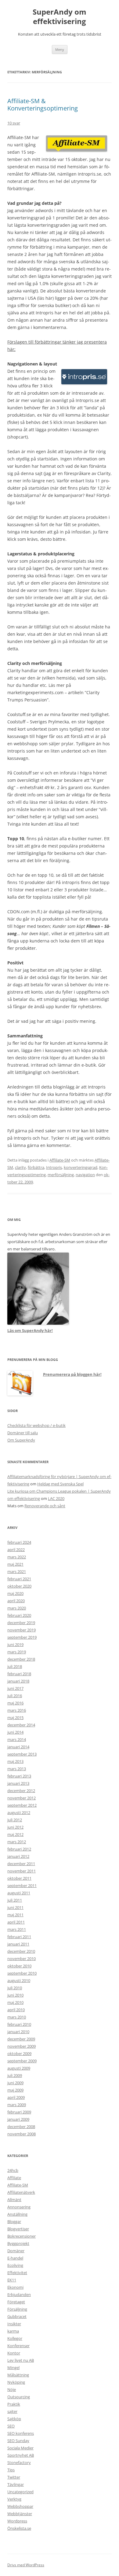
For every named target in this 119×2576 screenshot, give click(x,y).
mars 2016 (17, 1710)
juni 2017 (15, 1688)
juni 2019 (15, 1645)
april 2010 (16, 2010)
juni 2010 (15, 1995)
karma (13, 2331)
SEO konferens (21, 2433)
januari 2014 (18, 1747)
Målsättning (18, 2375)
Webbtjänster (20, 2514)
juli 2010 (15, 1988)
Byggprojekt (18, 2243)
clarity (20, 1167)
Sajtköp (14, 2419)
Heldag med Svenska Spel (60, 1484)
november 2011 (22, 1871)
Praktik (14, 2404)
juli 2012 (15, 1820)
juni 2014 (15, 1732)
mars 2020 (17, 1608)
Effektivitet (17, 2273)
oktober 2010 (19, 1966)
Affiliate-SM (60, 1160)
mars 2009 (17, 2105)
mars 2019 (17, 1652)
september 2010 (22, 1973)
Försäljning (17, 2309)
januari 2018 (18, 1681)
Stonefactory (19, 2462)
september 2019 (22, 1637)
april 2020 (16, 1601)
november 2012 (22, 1798)
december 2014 (21, 1725)
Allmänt (14, 2200)
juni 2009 (15, 2083)
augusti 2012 (19, 1812)
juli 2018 (15, 1666)
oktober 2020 (19, 1586)
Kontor (14, 2353)
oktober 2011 (19, 1878)
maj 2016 (15, 1703)
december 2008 (21, 2127)
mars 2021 (17, 1571)
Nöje (12, 2389)
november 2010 (22, 1959)
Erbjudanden (19, 2295)
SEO (11, 2426)
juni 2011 (15, 1907)
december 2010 (21, 1951)
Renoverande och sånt (45, 1506)
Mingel (13, 2368)
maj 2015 (15, 1718)
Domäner (16, 2251)
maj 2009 (15, 2090)
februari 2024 (19, 1542)
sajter (12, 2411)
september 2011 (22, 1886)
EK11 (12, 2280)
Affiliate (14, 2178)
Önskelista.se (19, 2528)
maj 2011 (15, 1915)
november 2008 (22, 2134)
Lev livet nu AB (21, 2360)
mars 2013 (17, 1769)
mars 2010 (17, 2017)
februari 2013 (19, 1776)
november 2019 (22, 1630)
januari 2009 (18, 2119)
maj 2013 (15, 1761)
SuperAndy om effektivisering (60, 17)
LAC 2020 (56, 1498)
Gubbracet (17, 2316)
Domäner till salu (23, 1433)
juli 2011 (15, 1900)
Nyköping (16, 2382)
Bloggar (14, 2221)
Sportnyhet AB (21, 2455)
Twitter (14, 2477)
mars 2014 (17, 1739)
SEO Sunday (18, 2441)
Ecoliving (15, 2265)
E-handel (15, 2258)
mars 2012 (17, 1842)
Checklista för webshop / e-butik (36, 1425)
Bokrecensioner (22, 2236)
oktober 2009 (19, 2053)
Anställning (17, 2214)
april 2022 (16, 1550)
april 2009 (16, 2097)
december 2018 (21, 1659)
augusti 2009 (19, 2068)
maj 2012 (15, 1834)
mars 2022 (17, 1557)
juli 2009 (15, 2075)
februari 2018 (19, 1674)
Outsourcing (19, 2397)
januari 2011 (18, 1944)
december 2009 (21, 2039)
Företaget (16, 2302)
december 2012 (21, 1791)
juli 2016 (15, 1696)
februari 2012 (19, 1849)
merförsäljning (61, 1175)
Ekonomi (15, 2287)
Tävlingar (16, 2484)
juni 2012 (15, 1827)
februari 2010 (19, 2024)
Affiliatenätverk (21, 2192)
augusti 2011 (19, 1893)
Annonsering (19, 2207)
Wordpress (17, 2521)
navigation (85, 1175)
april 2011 (16, 1922)
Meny (60, 49)
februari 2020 (19, 1615)
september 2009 (22, 2061)
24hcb (13, 2170)
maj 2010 (15, 2002)
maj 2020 (15, 1593)
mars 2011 (17, 1929)
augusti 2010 (19, 1980)
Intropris (54, 1167)
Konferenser (18, 2346)
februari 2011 (19, 1937)
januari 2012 (18, 1856)
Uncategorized (20, 2492)
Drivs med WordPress (26, 2565)
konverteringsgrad (81, 1167)
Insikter (14, 2324)
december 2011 (21, 1864)
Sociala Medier (20, 2448)
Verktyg (14, 2499)
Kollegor (15, 2338)
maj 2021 (15, 1564)
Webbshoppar (20, 2506)
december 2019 (21, 1623)
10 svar (14, 123)
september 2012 (22, 1805)
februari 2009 (19, 2112)
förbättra (36, 1167)
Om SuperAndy (21, 1440)
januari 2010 (18, 2032)
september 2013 (22, 1754)
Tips (11, 2470)
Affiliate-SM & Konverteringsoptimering (43, 105)
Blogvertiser (18, 2229)
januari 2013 (18, 1783)
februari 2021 (19, 1579)
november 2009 (22, 2046)
